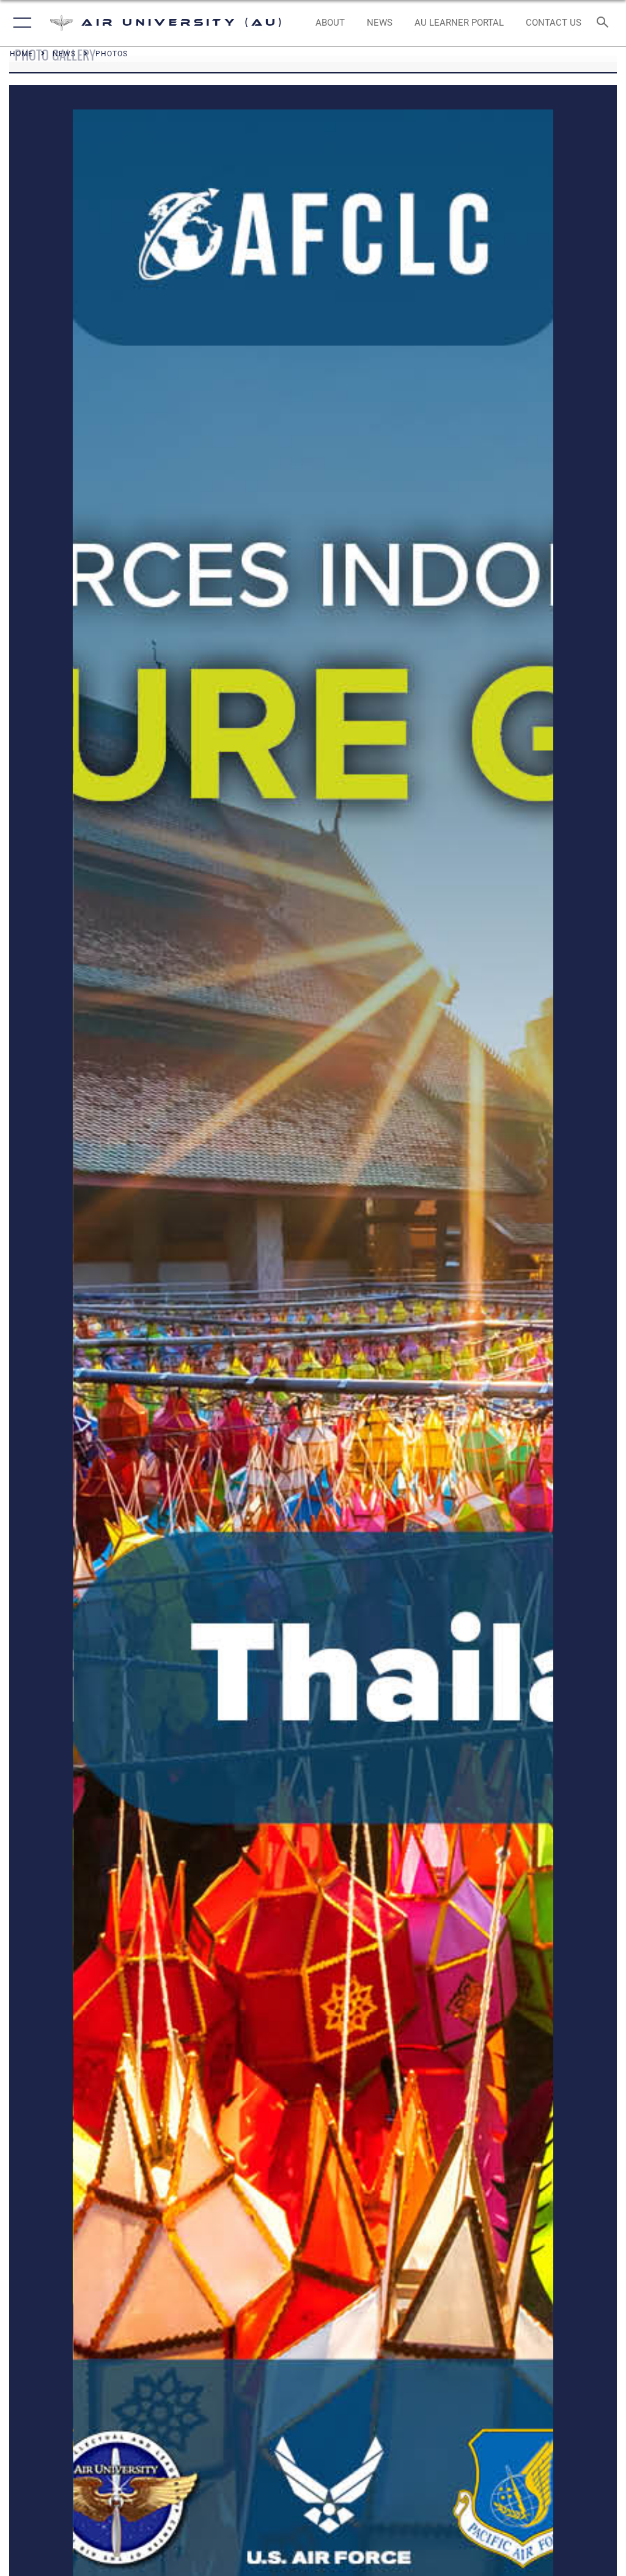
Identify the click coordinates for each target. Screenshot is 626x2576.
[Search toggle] (605, 23)
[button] (20, 23)
